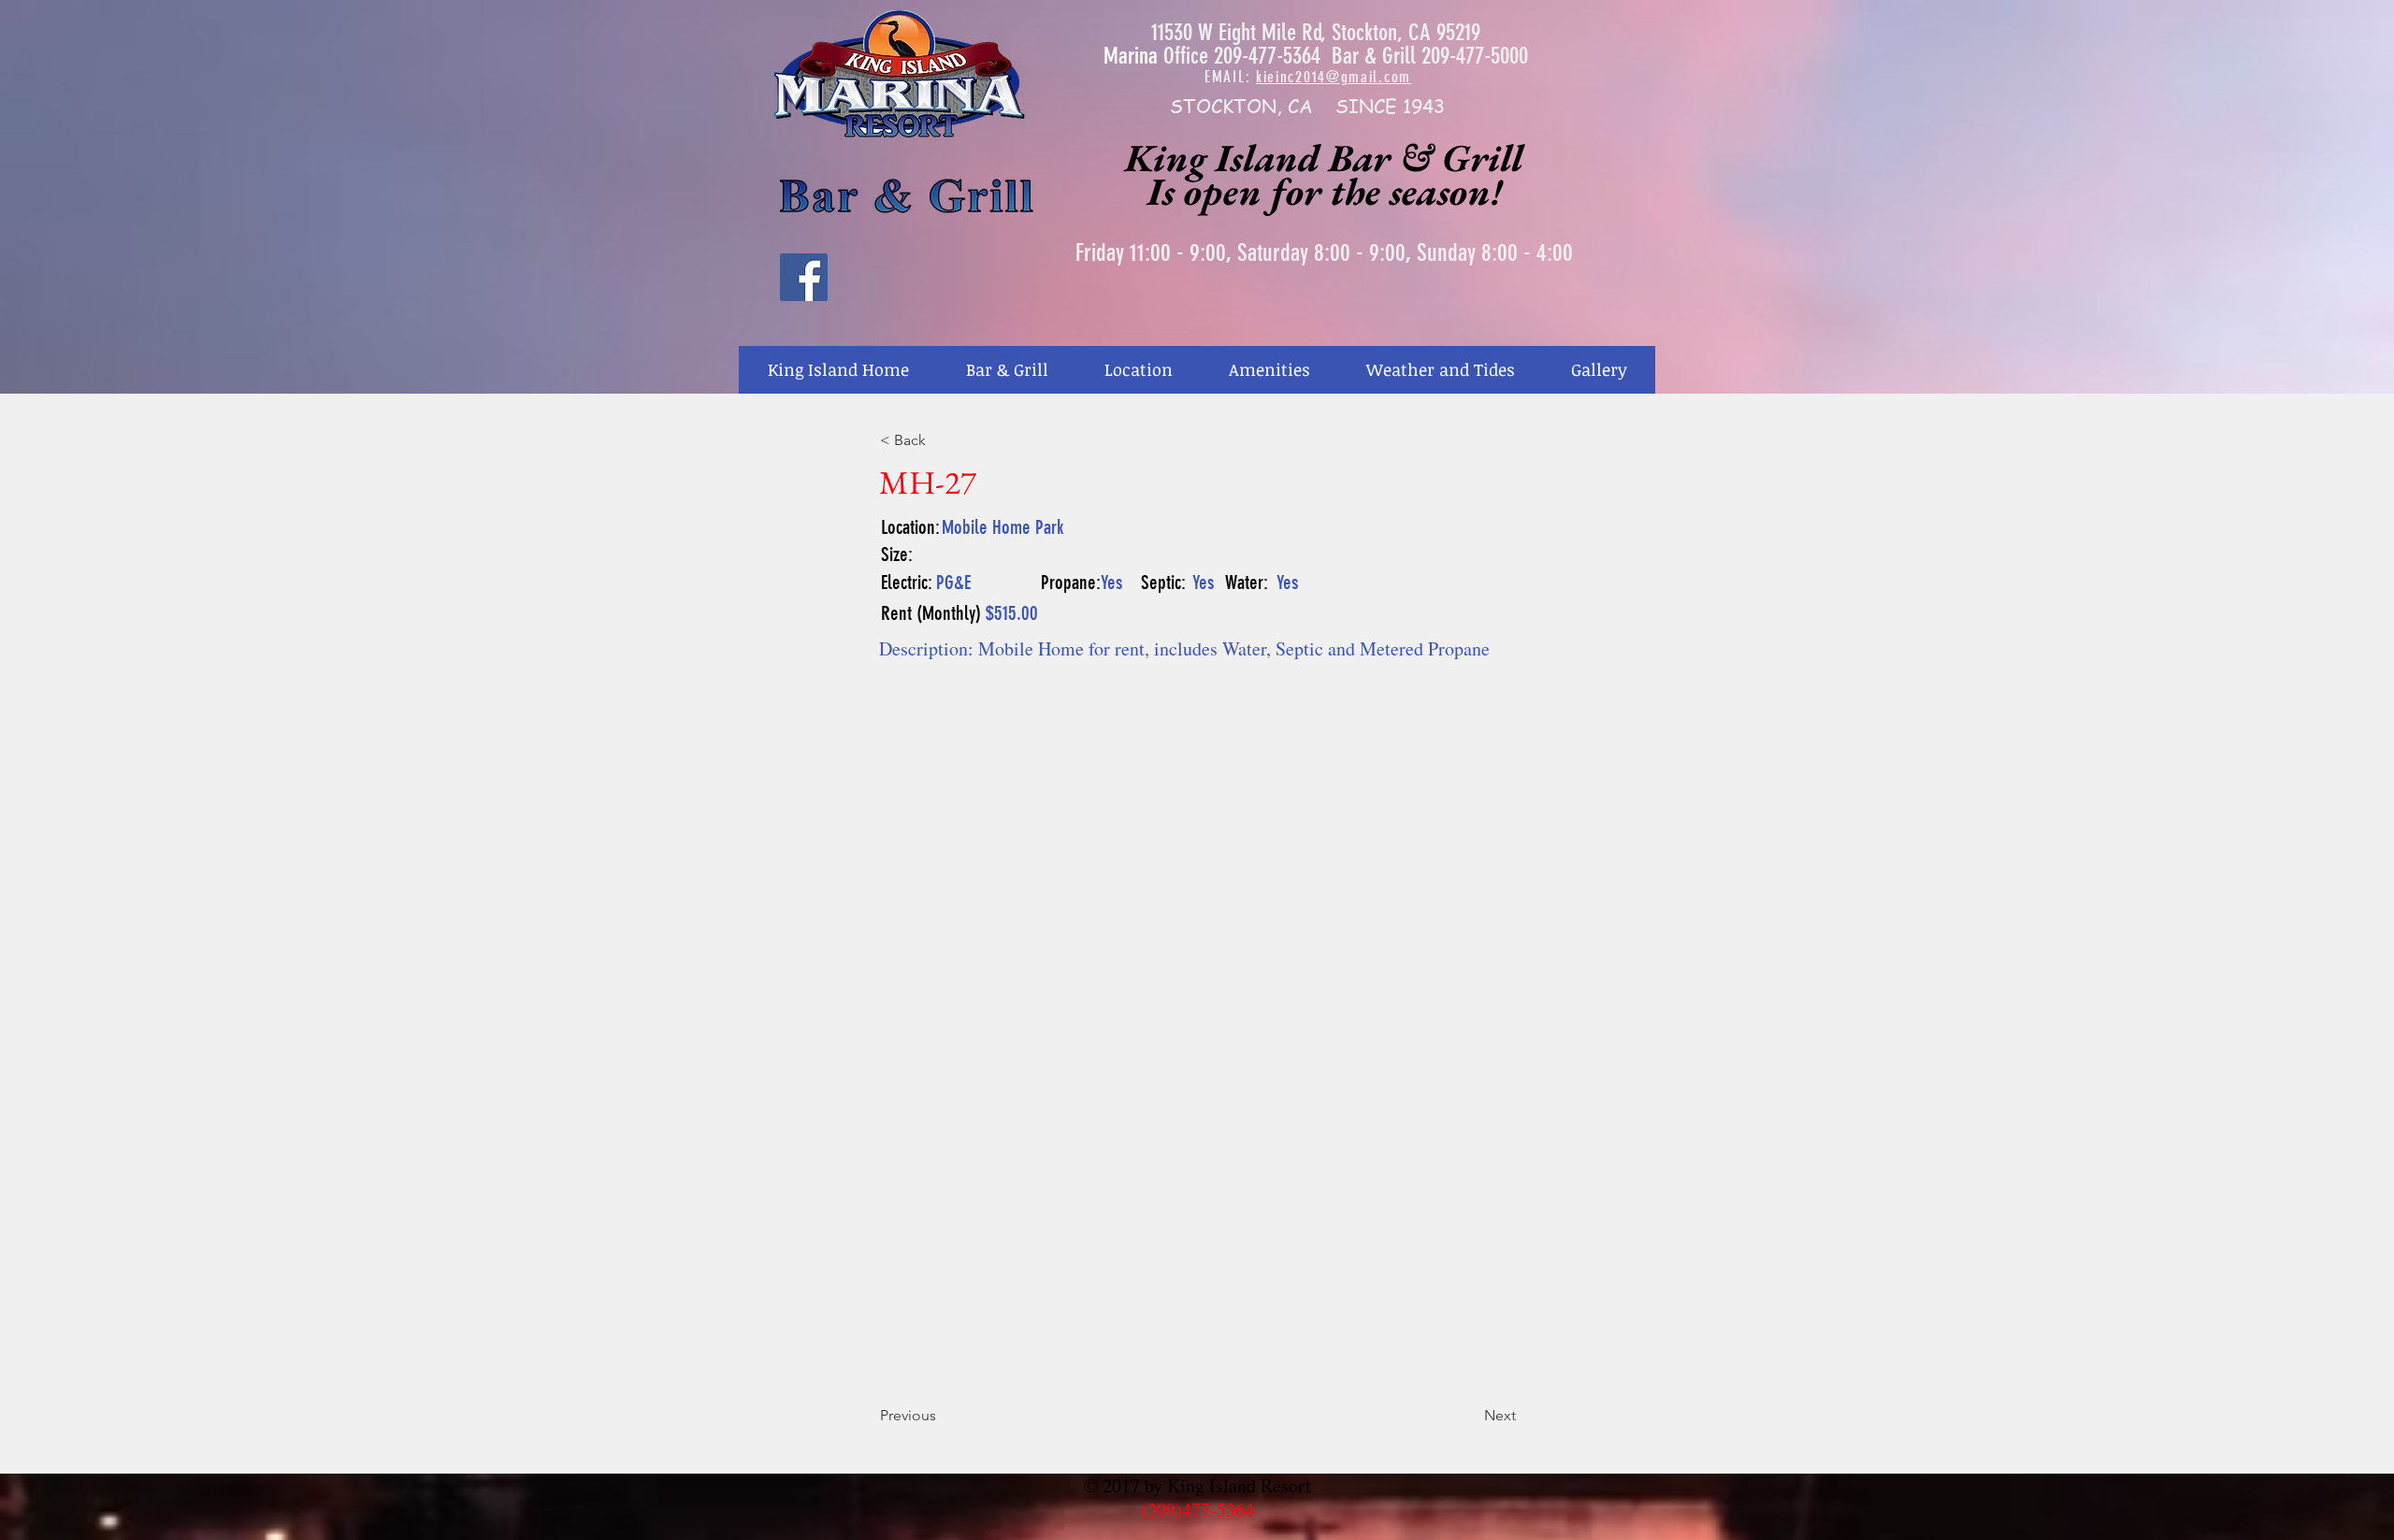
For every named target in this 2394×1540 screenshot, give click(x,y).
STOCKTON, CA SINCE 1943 (1307, 106)
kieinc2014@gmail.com (1334, 77)
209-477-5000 (1475, 56)
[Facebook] (804, 277)
